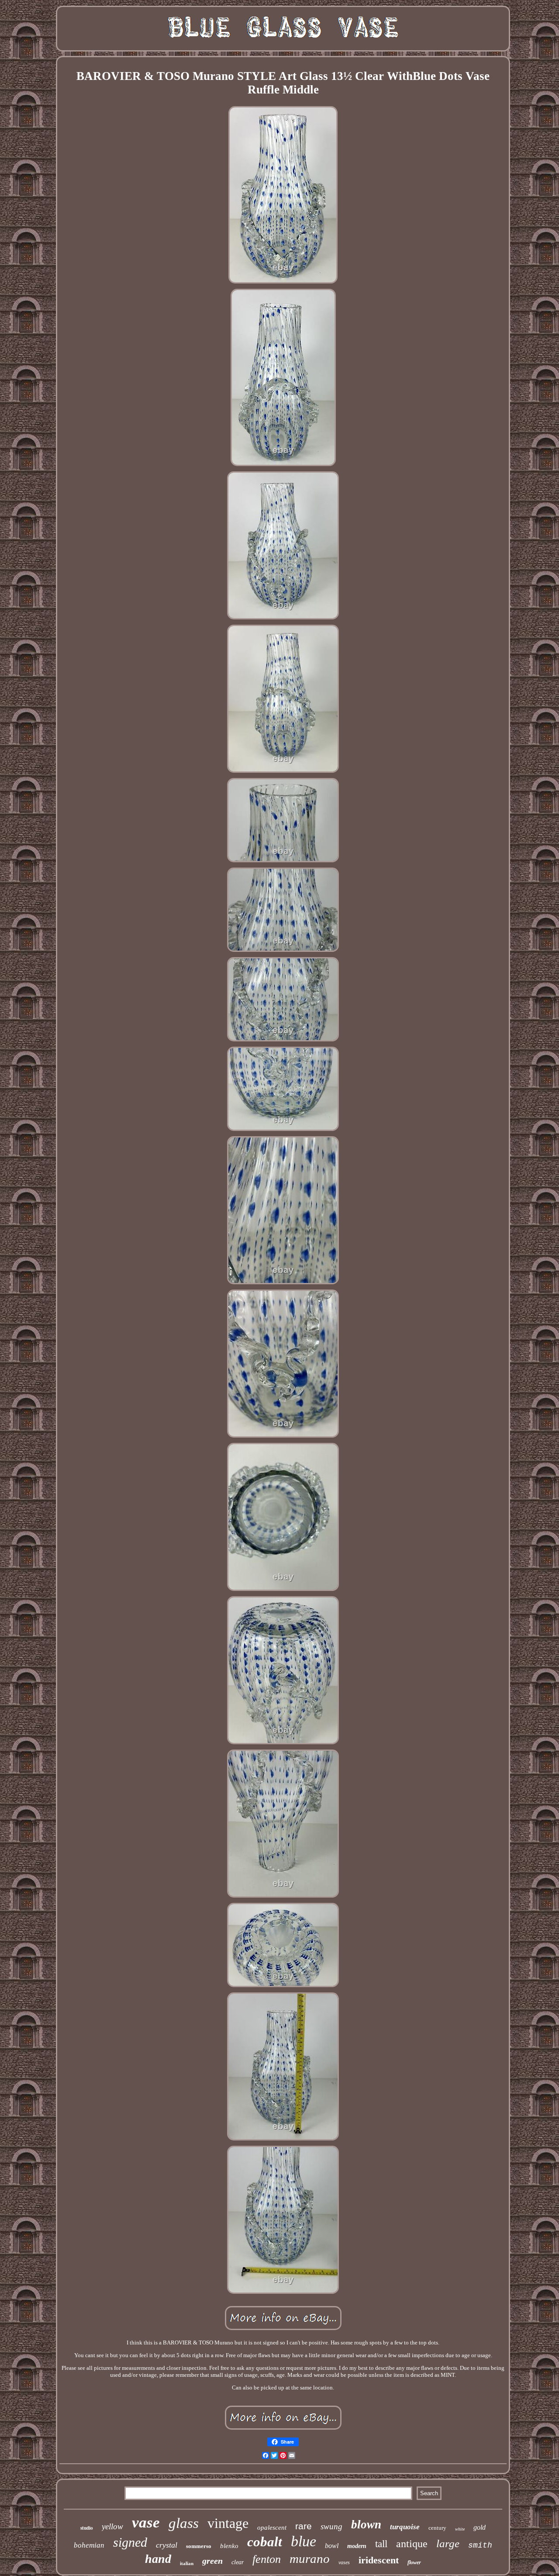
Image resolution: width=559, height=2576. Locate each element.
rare (304, 2526)
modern (357, 2546)
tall (381, 2544)
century (437, 2528)
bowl (332, 2546)
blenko (229, 2546)
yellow (112, 2526)
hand (158, 2559)
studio (87, 2528)
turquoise (405, 2527)
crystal (167, 2545)
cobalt (265, 2542)
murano (310, 2559)
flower (414, 2562)
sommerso (199, 2546)
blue (304, 2541)
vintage (228, 2523)
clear (238, 2562)
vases (344, 2562)
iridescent (379, 2560)
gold (480, 2527)
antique (412, 2544)
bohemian (89, 2545)
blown (366, 2524)
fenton (267, 2559)
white (460, 2529)
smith (480, 2545)
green (212, 2561)
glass (184, 2523)
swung (331, 2526)
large (448, 2543)
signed (130, 2542)
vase (146, 2522)
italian (187, 2563)
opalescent (272, 2528)
